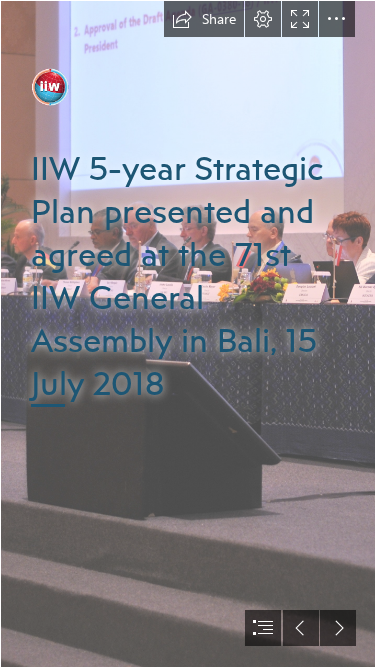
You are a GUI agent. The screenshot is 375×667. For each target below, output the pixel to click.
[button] (204, 19)
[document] (187, 333)
